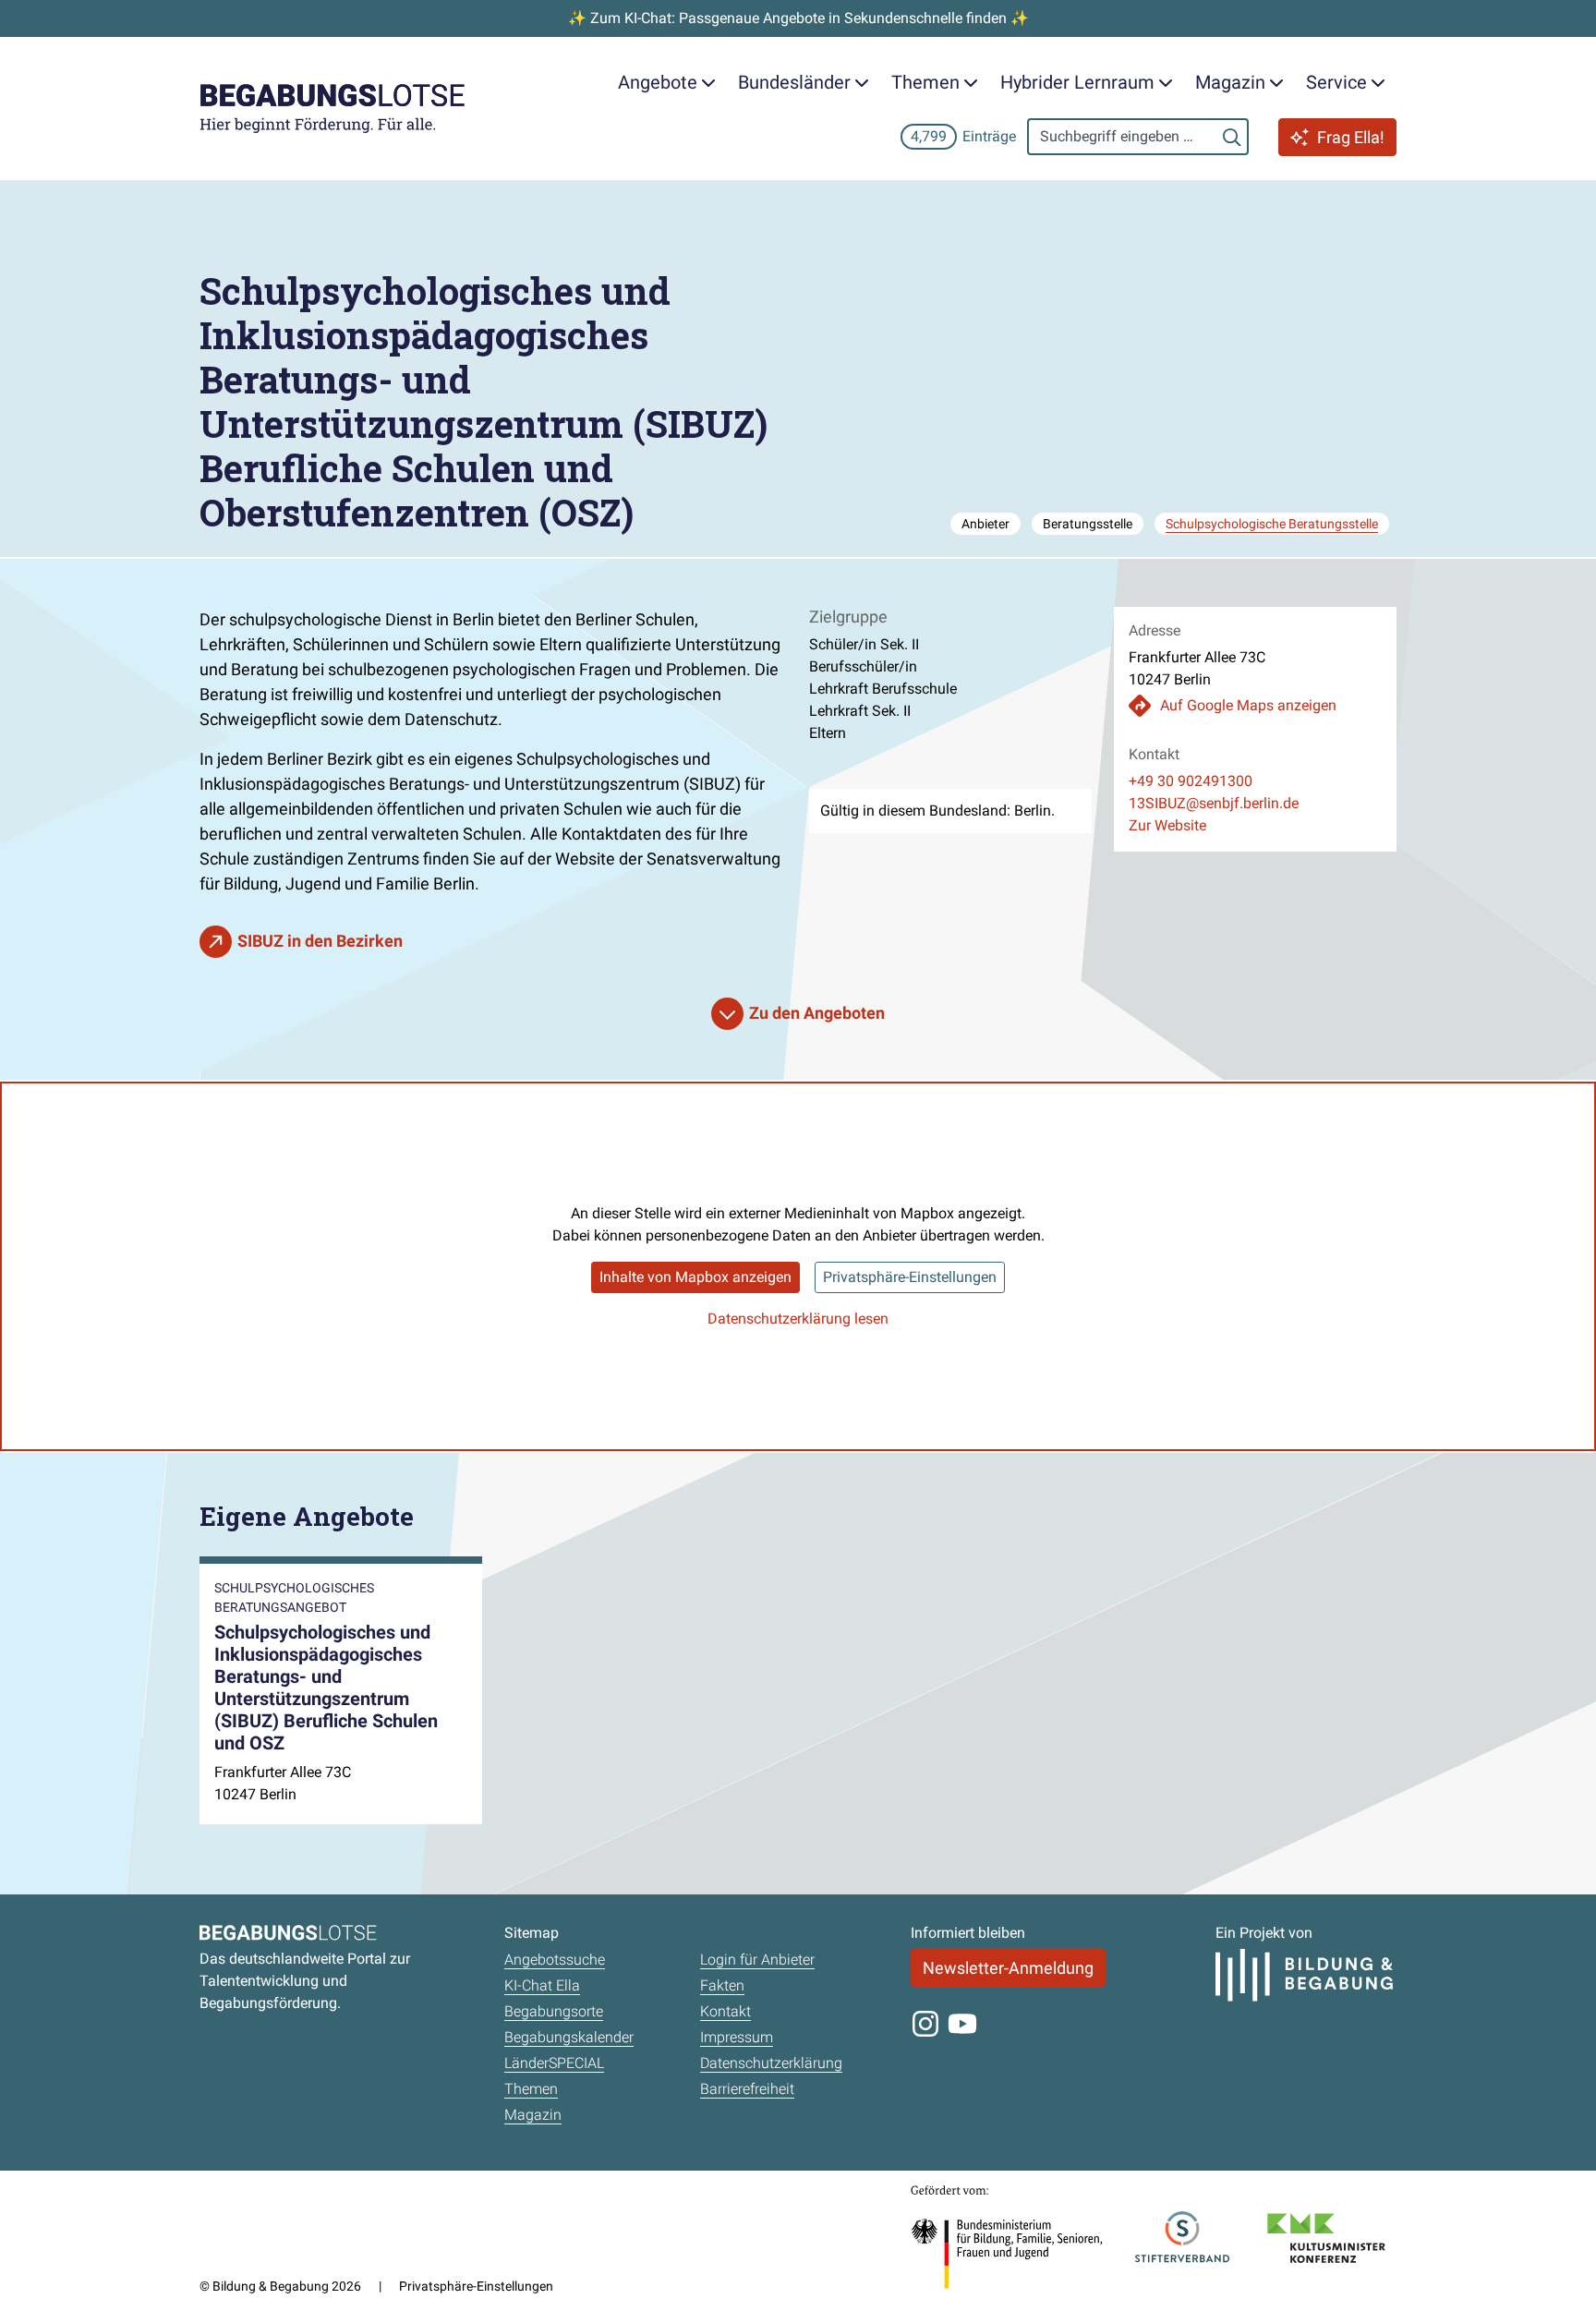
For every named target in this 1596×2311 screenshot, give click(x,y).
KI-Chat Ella (542, 1985)
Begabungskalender (569, 2037)
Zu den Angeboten (817, 1013)
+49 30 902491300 (1191, 781)
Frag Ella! (1351, 137)
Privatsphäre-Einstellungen (910, 1277)
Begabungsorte (554, 2011)
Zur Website (1167, 825)
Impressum (737, 2037)
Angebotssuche (555, 1960)
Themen (531, 2089)
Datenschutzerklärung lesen (798, 1319)
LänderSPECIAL (554, 2063)
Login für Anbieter (757, 1960)
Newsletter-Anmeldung (1008, 1968)
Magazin (533, 2115)
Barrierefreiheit (747, 2089)
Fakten (722, 1985)
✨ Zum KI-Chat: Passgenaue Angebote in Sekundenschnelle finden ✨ (798, 18)
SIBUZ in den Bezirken (320, 941)
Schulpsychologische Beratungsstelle (1272, 524)
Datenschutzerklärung (771, 2063)
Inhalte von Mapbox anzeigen (695, 1277)
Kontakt (725, 2011)
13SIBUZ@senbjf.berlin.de (1214, 803)
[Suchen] (1232, 137)
